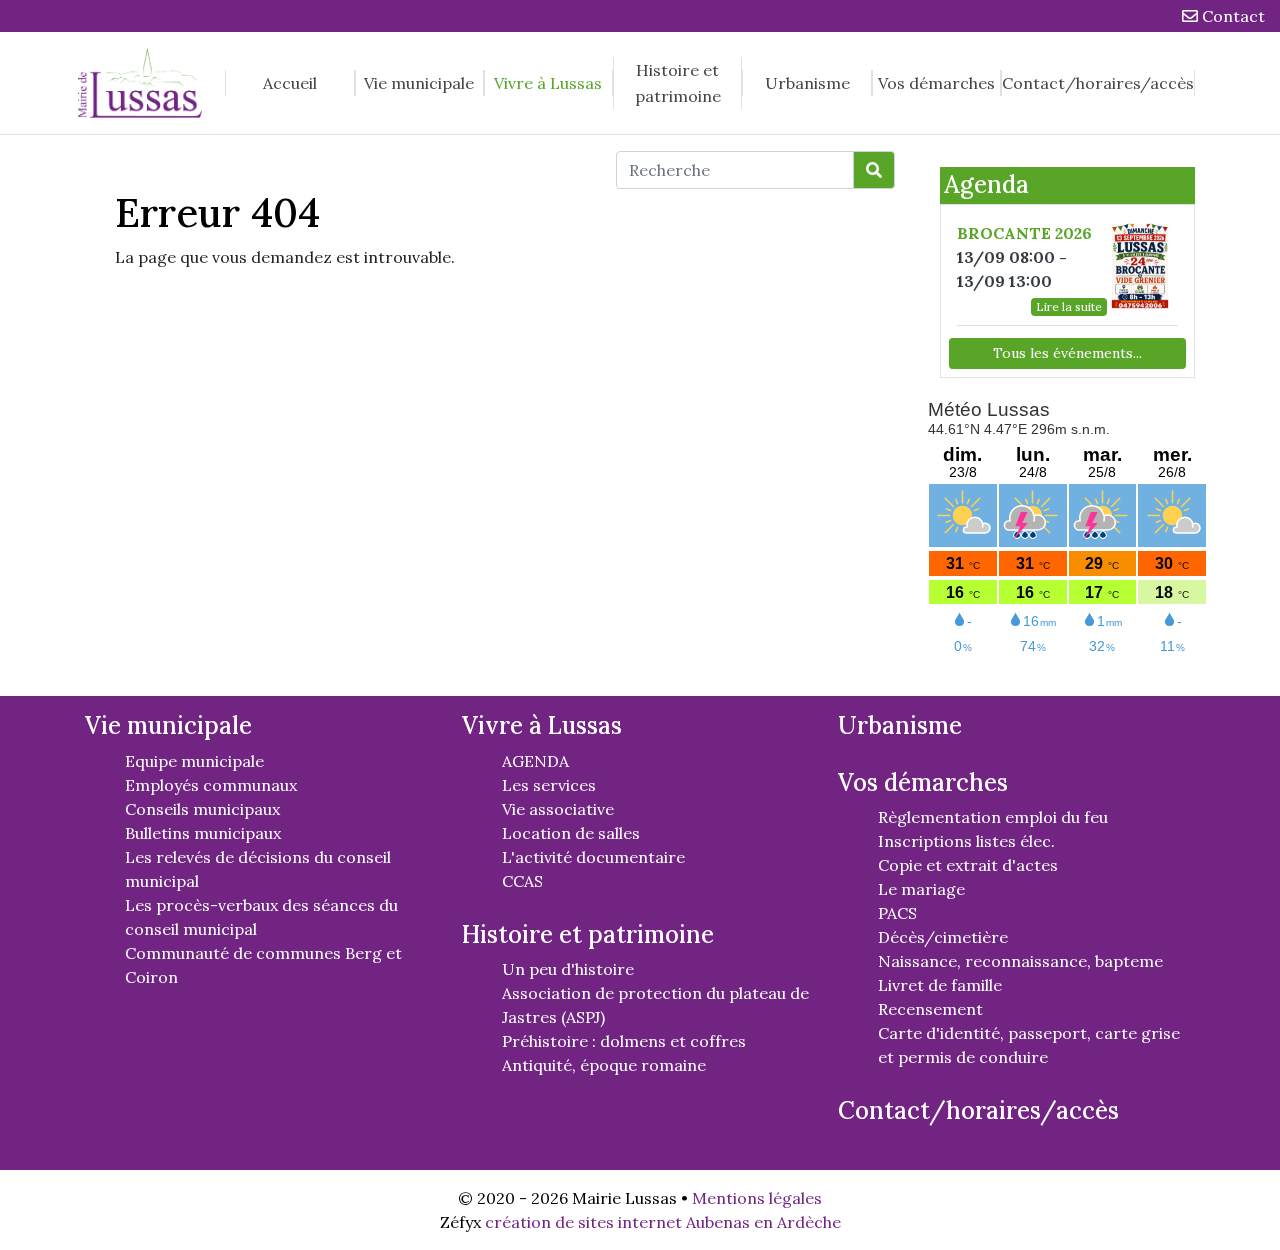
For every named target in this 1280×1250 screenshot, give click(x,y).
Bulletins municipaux (203, 833)
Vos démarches (936, 83)
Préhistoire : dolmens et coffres (624, 1041)
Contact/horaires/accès (1098, 83)
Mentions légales (757, 1198)
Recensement (930, 1009)
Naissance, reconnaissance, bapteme (1020, 961)
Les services (549, 785)
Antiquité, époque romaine (604, 1065)
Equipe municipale (194, 761)
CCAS (522, 881)
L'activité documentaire (593, 857)
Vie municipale (419, 83)
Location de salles (571, 833)
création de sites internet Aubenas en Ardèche (663, 1222)
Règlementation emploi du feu (993, 817)
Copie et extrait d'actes (968, 865)
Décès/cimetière (943, 937)
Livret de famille (940, 985)
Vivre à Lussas (548, 83)
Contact (1231, 16)
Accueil (290, 83)
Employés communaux (211, 785)
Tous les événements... (1067, 353)
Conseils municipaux (202, 809)
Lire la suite (1069, 306)
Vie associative (558, 809)
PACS (897, 913)
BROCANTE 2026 (1024, 233)
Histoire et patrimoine (678, 83)
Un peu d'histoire (568, 969)
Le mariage (921, 889)
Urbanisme (807, 83)
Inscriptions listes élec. (966, 841)
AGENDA (535, 761)
